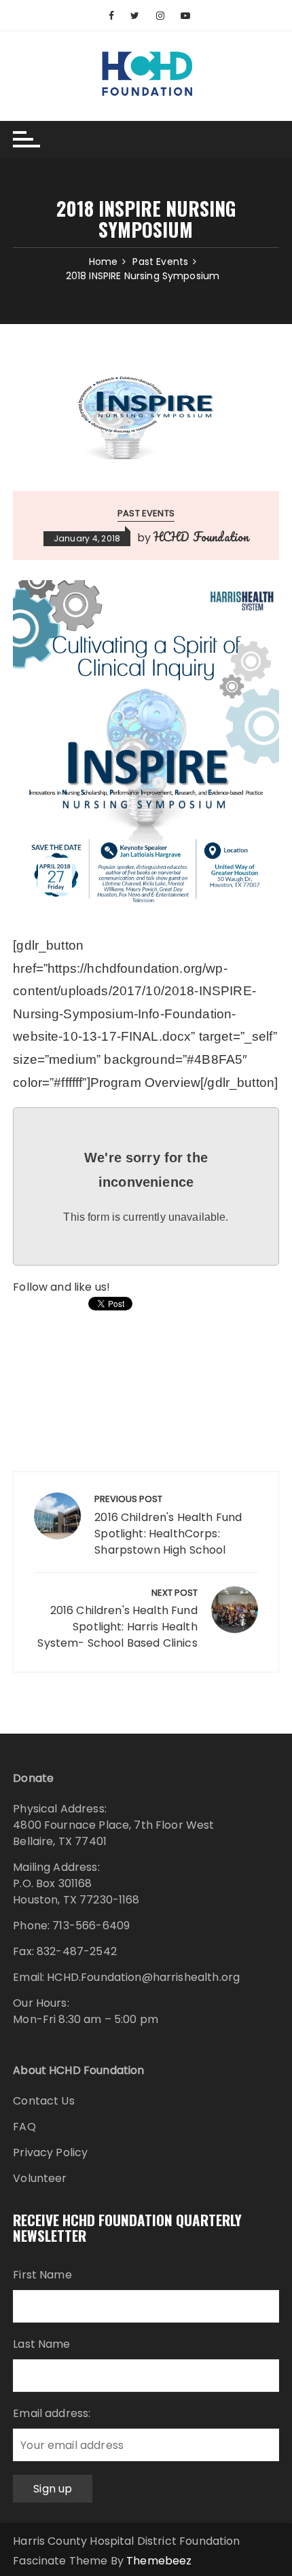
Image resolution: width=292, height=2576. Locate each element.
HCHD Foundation (201, 537)
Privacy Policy (50, 2152)
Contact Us (44, 2101)
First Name (42, 2275)
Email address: (52, 2413)
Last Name (41, 2344)
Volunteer (40, 2178)
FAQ (24, 2127)
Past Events (146, 513)
